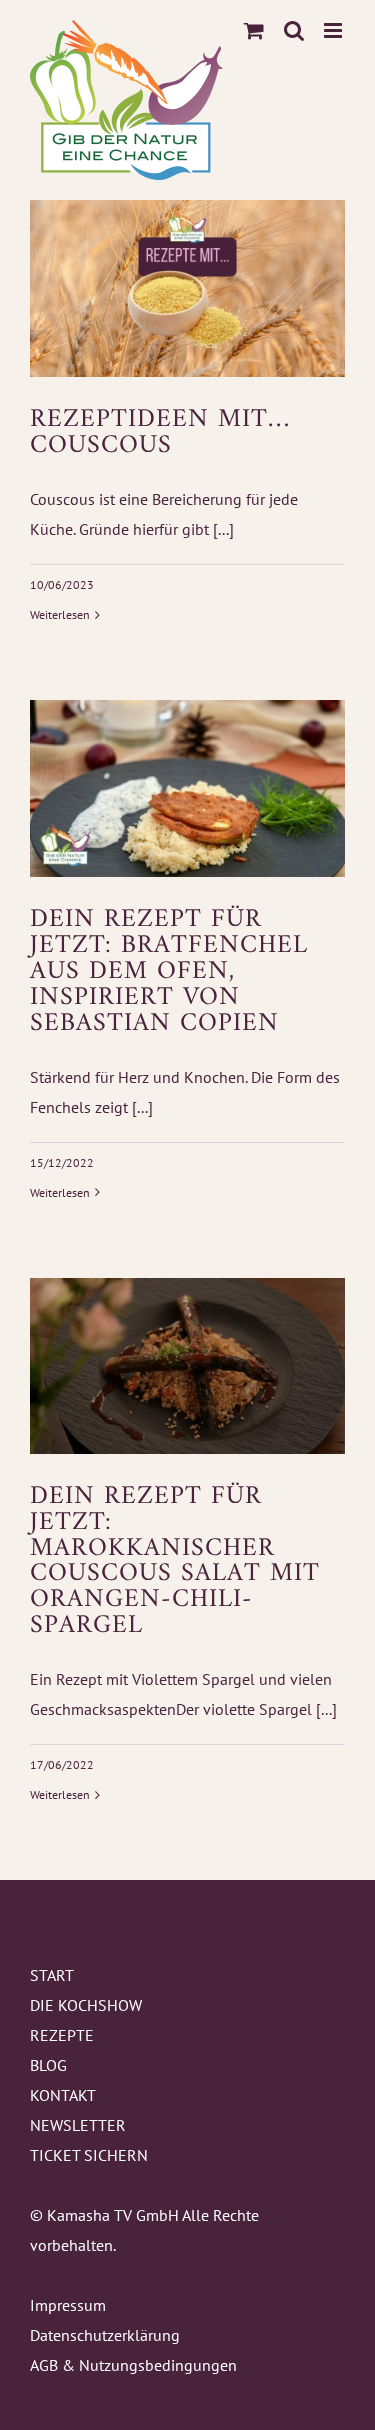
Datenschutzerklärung (105, 2335)
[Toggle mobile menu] (334, 30)
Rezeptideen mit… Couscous (160, 432)
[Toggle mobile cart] (254, 30)
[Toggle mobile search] (294, 30)
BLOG (48, 2065)
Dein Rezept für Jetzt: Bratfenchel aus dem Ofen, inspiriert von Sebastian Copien (169, 971)
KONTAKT (63, 2095)
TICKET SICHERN (89, 2155)
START (52, 1975)
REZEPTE (62, 2035)
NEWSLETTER (78, 2125)
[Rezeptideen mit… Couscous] (187, 288)
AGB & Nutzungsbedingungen (133, 2365)
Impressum (68, 2305)
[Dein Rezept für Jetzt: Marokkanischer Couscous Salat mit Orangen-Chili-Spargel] (187, 1366)
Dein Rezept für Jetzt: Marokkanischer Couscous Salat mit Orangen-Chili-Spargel (175, 1561)
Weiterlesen (60, 614)
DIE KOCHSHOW (86, 2005)
